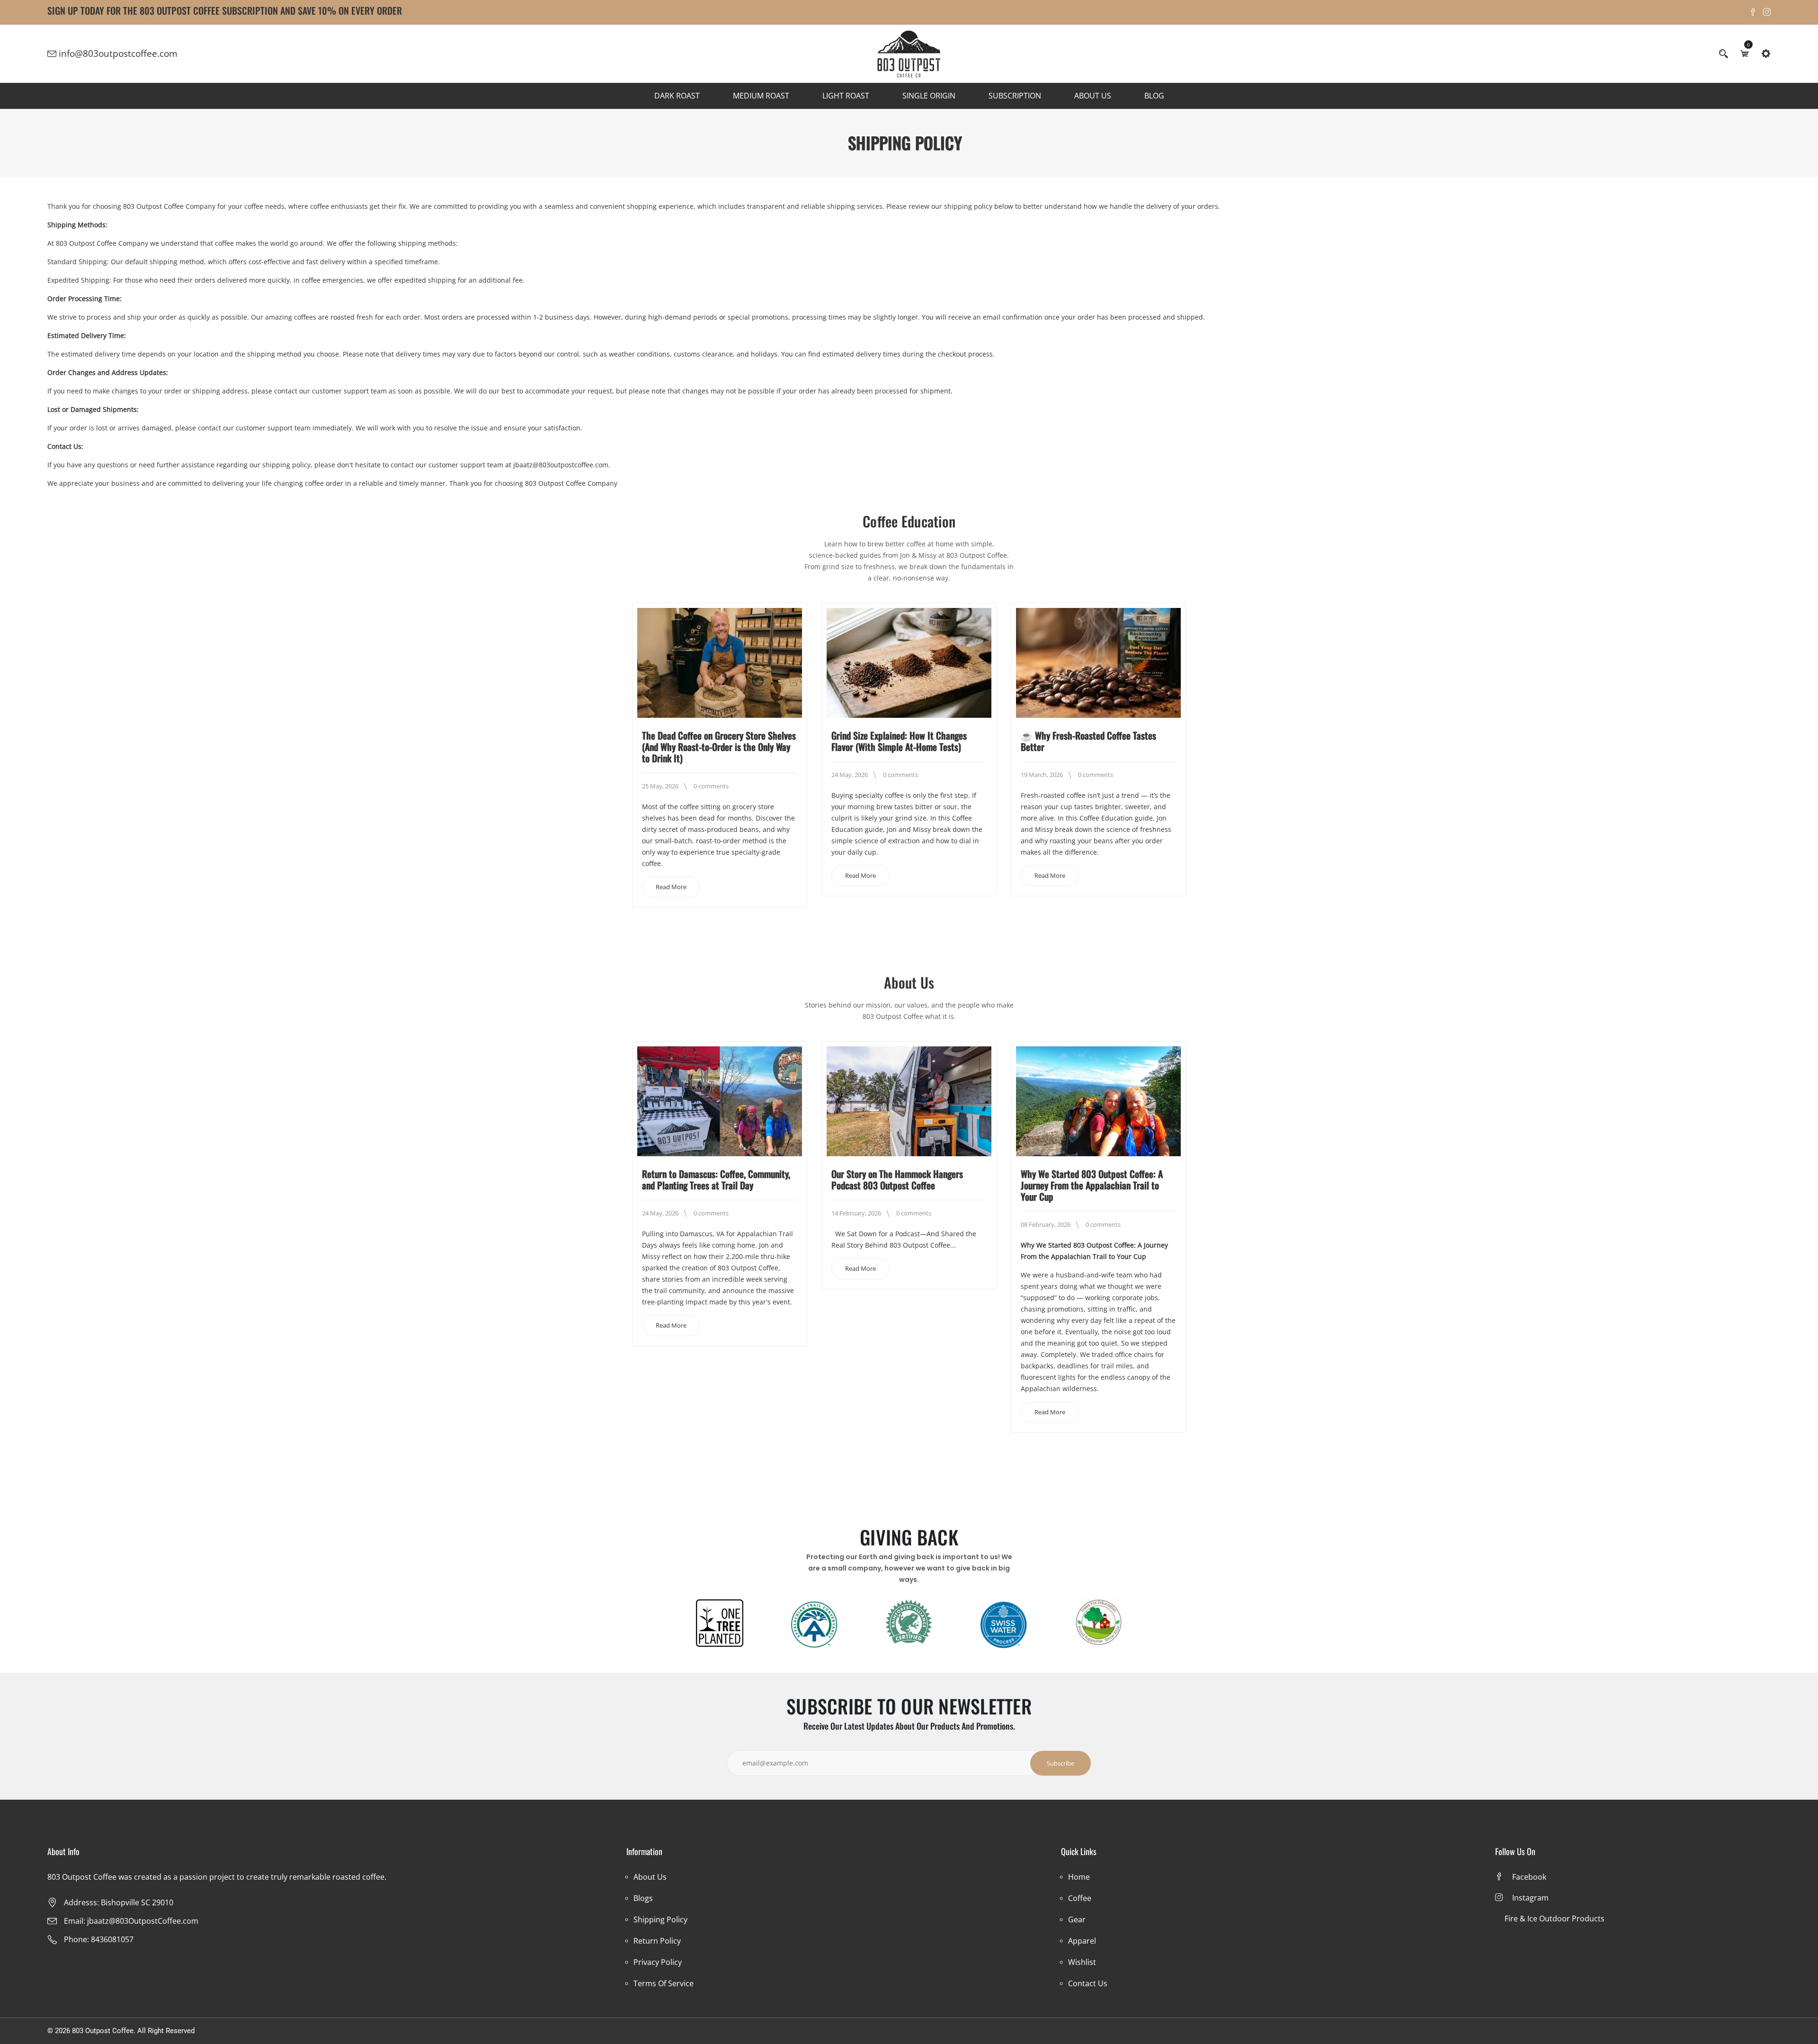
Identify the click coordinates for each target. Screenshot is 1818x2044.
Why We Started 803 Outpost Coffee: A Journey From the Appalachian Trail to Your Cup (1092, 1185)
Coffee (1080, 1898)
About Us (650, 1877)
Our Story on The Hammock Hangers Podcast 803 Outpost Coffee (897, 1179)
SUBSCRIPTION (1015, 96)
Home (1079, 1877)
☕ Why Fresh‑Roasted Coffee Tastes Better (1088, 741)
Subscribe (1060, 1763)
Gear (1077, 1919)
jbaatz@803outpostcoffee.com (561, 465)
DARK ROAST (677, 96)
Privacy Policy (658, 1962)
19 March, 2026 (1042, 775)
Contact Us (1088, 1983)
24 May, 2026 (850, 775)
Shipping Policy (660, 1919)
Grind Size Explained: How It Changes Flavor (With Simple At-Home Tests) (899, 741)
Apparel (1082, 1941)
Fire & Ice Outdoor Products (1555, 1919)
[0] (1745, 54)
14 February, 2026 (856, 1213)
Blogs (643, 1898)
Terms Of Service (664, 1983)
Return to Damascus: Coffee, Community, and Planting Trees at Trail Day (716, 1179)
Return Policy (657, 1941)
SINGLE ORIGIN (929, 96)
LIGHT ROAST (846, 96)
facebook (1529, 1877)
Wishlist (1082, 1962)
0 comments (711, 786)
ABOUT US (1093, 96)
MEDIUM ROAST (761, 96)
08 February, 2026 (1046, 1224)
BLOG (1154, 96)
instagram (1530, 1898)
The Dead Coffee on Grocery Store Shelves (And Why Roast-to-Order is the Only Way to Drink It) (719, 747)
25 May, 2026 (660, 786)
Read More (671, 887)
